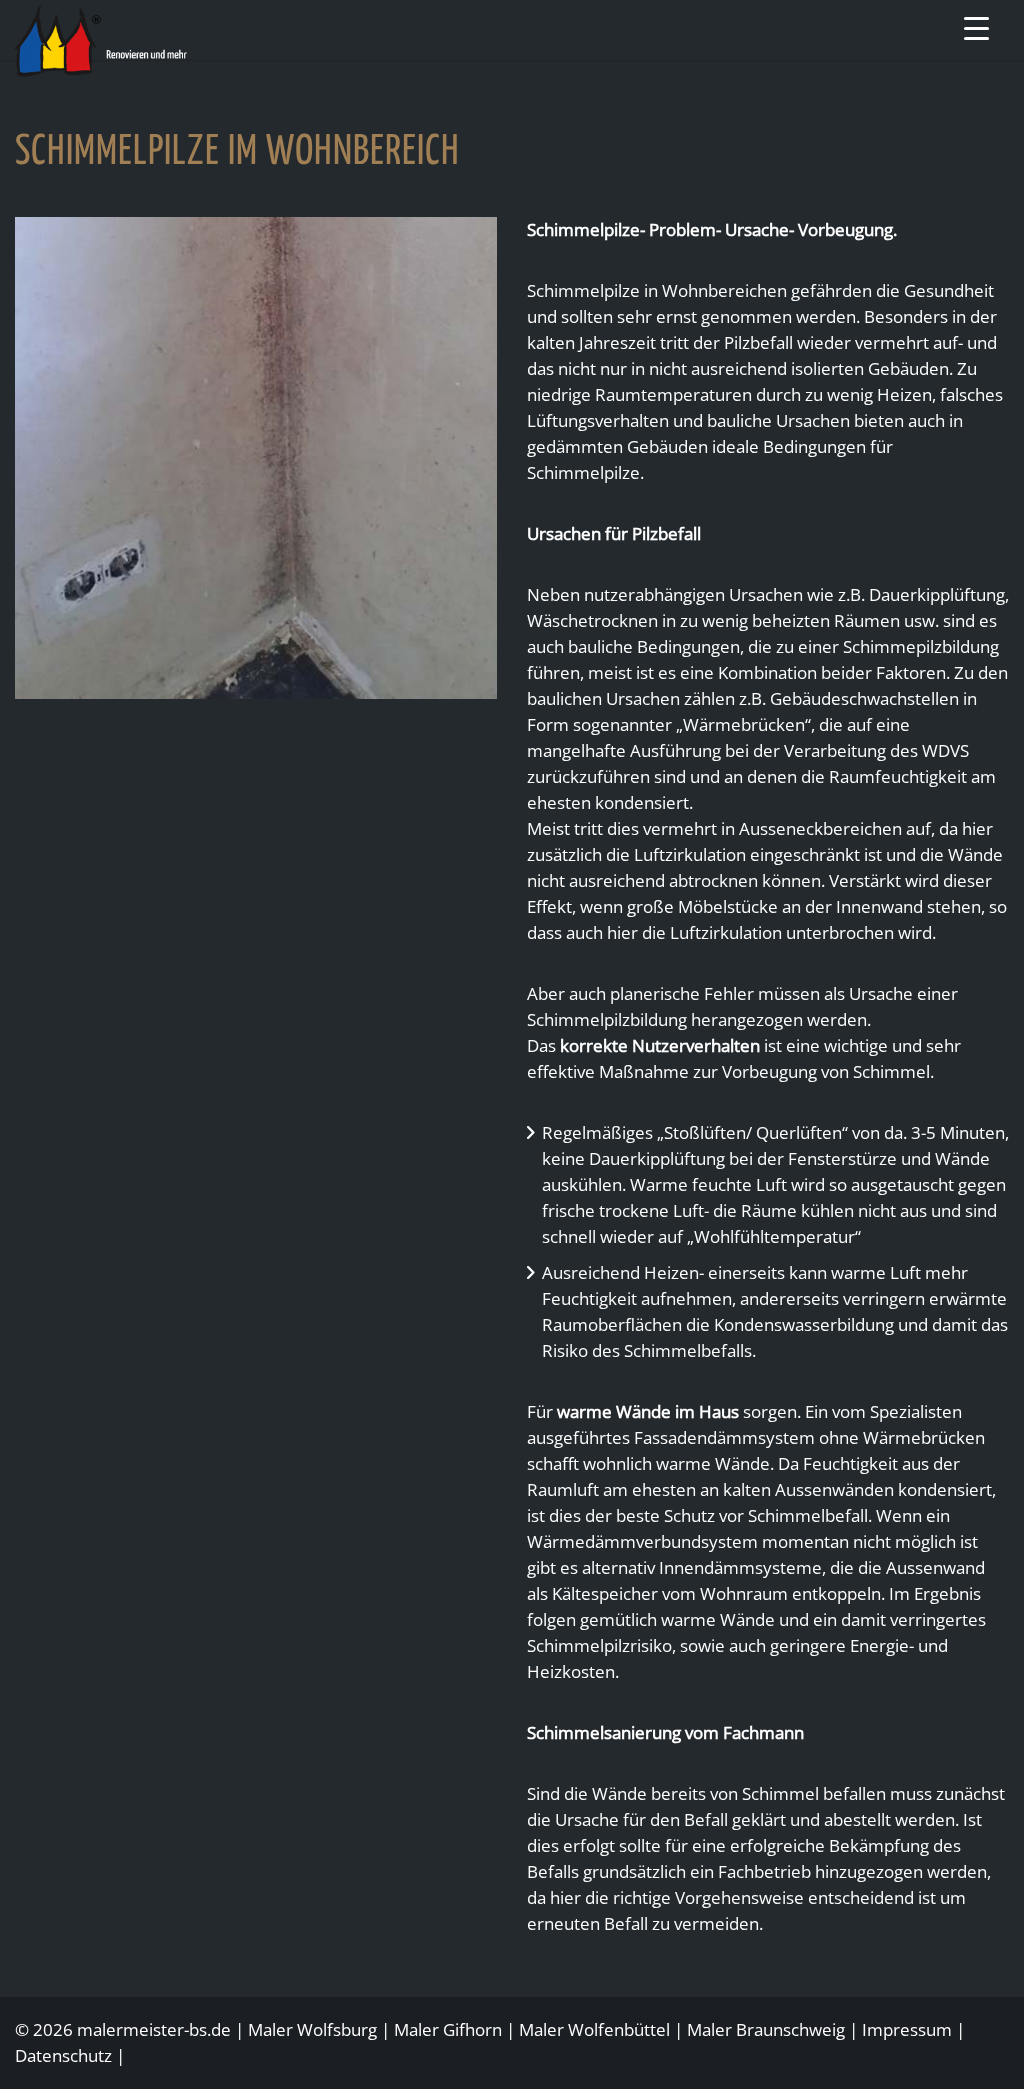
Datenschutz (63, 2055)
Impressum (907, 2029)
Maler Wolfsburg (312, 2029)
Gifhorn (472, 2029)
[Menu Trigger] (976, 27)
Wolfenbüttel (619, 2029)
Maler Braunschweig (766, 2029)
